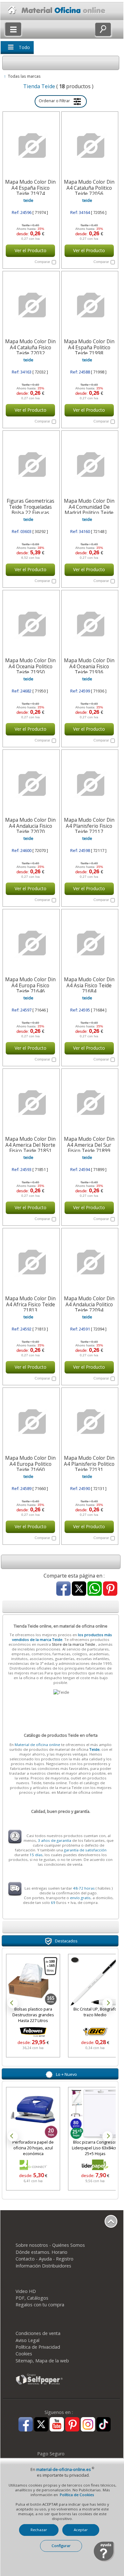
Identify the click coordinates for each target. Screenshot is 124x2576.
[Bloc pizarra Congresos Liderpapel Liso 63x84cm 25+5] (95, 2114)
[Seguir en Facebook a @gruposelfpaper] (26, 2425)
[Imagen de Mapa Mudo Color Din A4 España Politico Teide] (89, 305)
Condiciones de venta (38, 2333)
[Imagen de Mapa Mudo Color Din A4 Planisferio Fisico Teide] (89, 784)
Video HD (26, 2291)
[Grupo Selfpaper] (39, 2384)
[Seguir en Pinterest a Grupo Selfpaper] (72, 2425)
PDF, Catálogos (32, 2298)
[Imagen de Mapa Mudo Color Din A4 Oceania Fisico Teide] (89, 624)
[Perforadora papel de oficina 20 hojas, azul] (33, 2114)
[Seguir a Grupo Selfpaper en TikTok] (103, 2425)
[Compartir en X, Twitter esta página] (79, 1589)
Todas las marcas (24, 76)
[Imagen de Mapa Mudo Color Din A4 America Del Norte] (31, 1103)
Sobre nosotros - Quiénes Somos (50, 2245)
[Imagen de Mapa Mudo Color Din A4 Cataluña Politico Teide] (89, 146)
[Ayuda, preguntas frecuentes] (104, 2560)
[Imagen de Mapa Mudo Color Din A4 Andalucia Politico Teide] (89, 1262)
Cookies (24, 2354)
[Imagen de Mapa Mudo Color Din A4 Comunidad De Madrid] (89, 465)
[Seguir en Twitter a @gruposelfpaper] (41, 2425)
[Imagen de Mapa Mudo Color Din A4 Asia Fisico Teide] (89, 943)
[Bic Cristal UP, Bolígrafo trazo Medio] (44, 1981)
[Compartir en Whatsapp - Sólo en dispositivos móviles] (95, 1589)
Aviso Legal (28, 2340)
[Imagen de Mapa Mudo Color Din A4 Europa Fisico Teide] (31, 943)
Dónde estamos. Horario (41, 2252)
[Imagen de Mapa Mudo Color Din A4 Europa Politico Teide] (31, 1422)
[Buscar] (103, 29)
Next (107, 2003)
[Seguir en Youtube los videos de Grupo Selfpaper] (57, 2425)
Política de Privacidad (38, 2347)
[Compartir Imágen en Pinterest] (110, 1589)
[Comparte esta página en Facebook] (63, 1589)
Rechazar (39, 2530)
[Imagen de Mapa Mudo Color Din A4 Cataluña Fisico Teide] (31, 305)
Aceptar (81, 2530)
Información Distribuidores (43, 2266)
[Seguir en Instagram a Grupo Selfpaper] (88, 2425)
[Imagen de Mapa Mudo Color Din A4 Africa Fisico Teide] (31, 1262)
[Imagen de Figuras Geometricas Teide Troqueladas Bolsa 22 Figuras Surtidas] (31, 465)
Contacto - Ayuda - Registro (45, 2259)
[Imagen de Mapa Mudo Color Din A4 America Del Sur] (89, 1103)
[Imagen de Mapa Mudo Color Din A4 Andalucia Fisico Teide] (31, 784)
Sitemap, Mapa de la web (42, 2361)
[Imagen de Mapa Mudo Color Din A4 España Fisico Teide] (31, 146)
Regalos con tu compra (40, 2305)
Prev (13, 2003)
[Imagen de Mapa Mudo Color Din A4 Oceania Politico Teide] (31, 624)
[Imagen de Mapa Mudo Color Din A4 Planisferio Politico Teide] (89, 1422)
